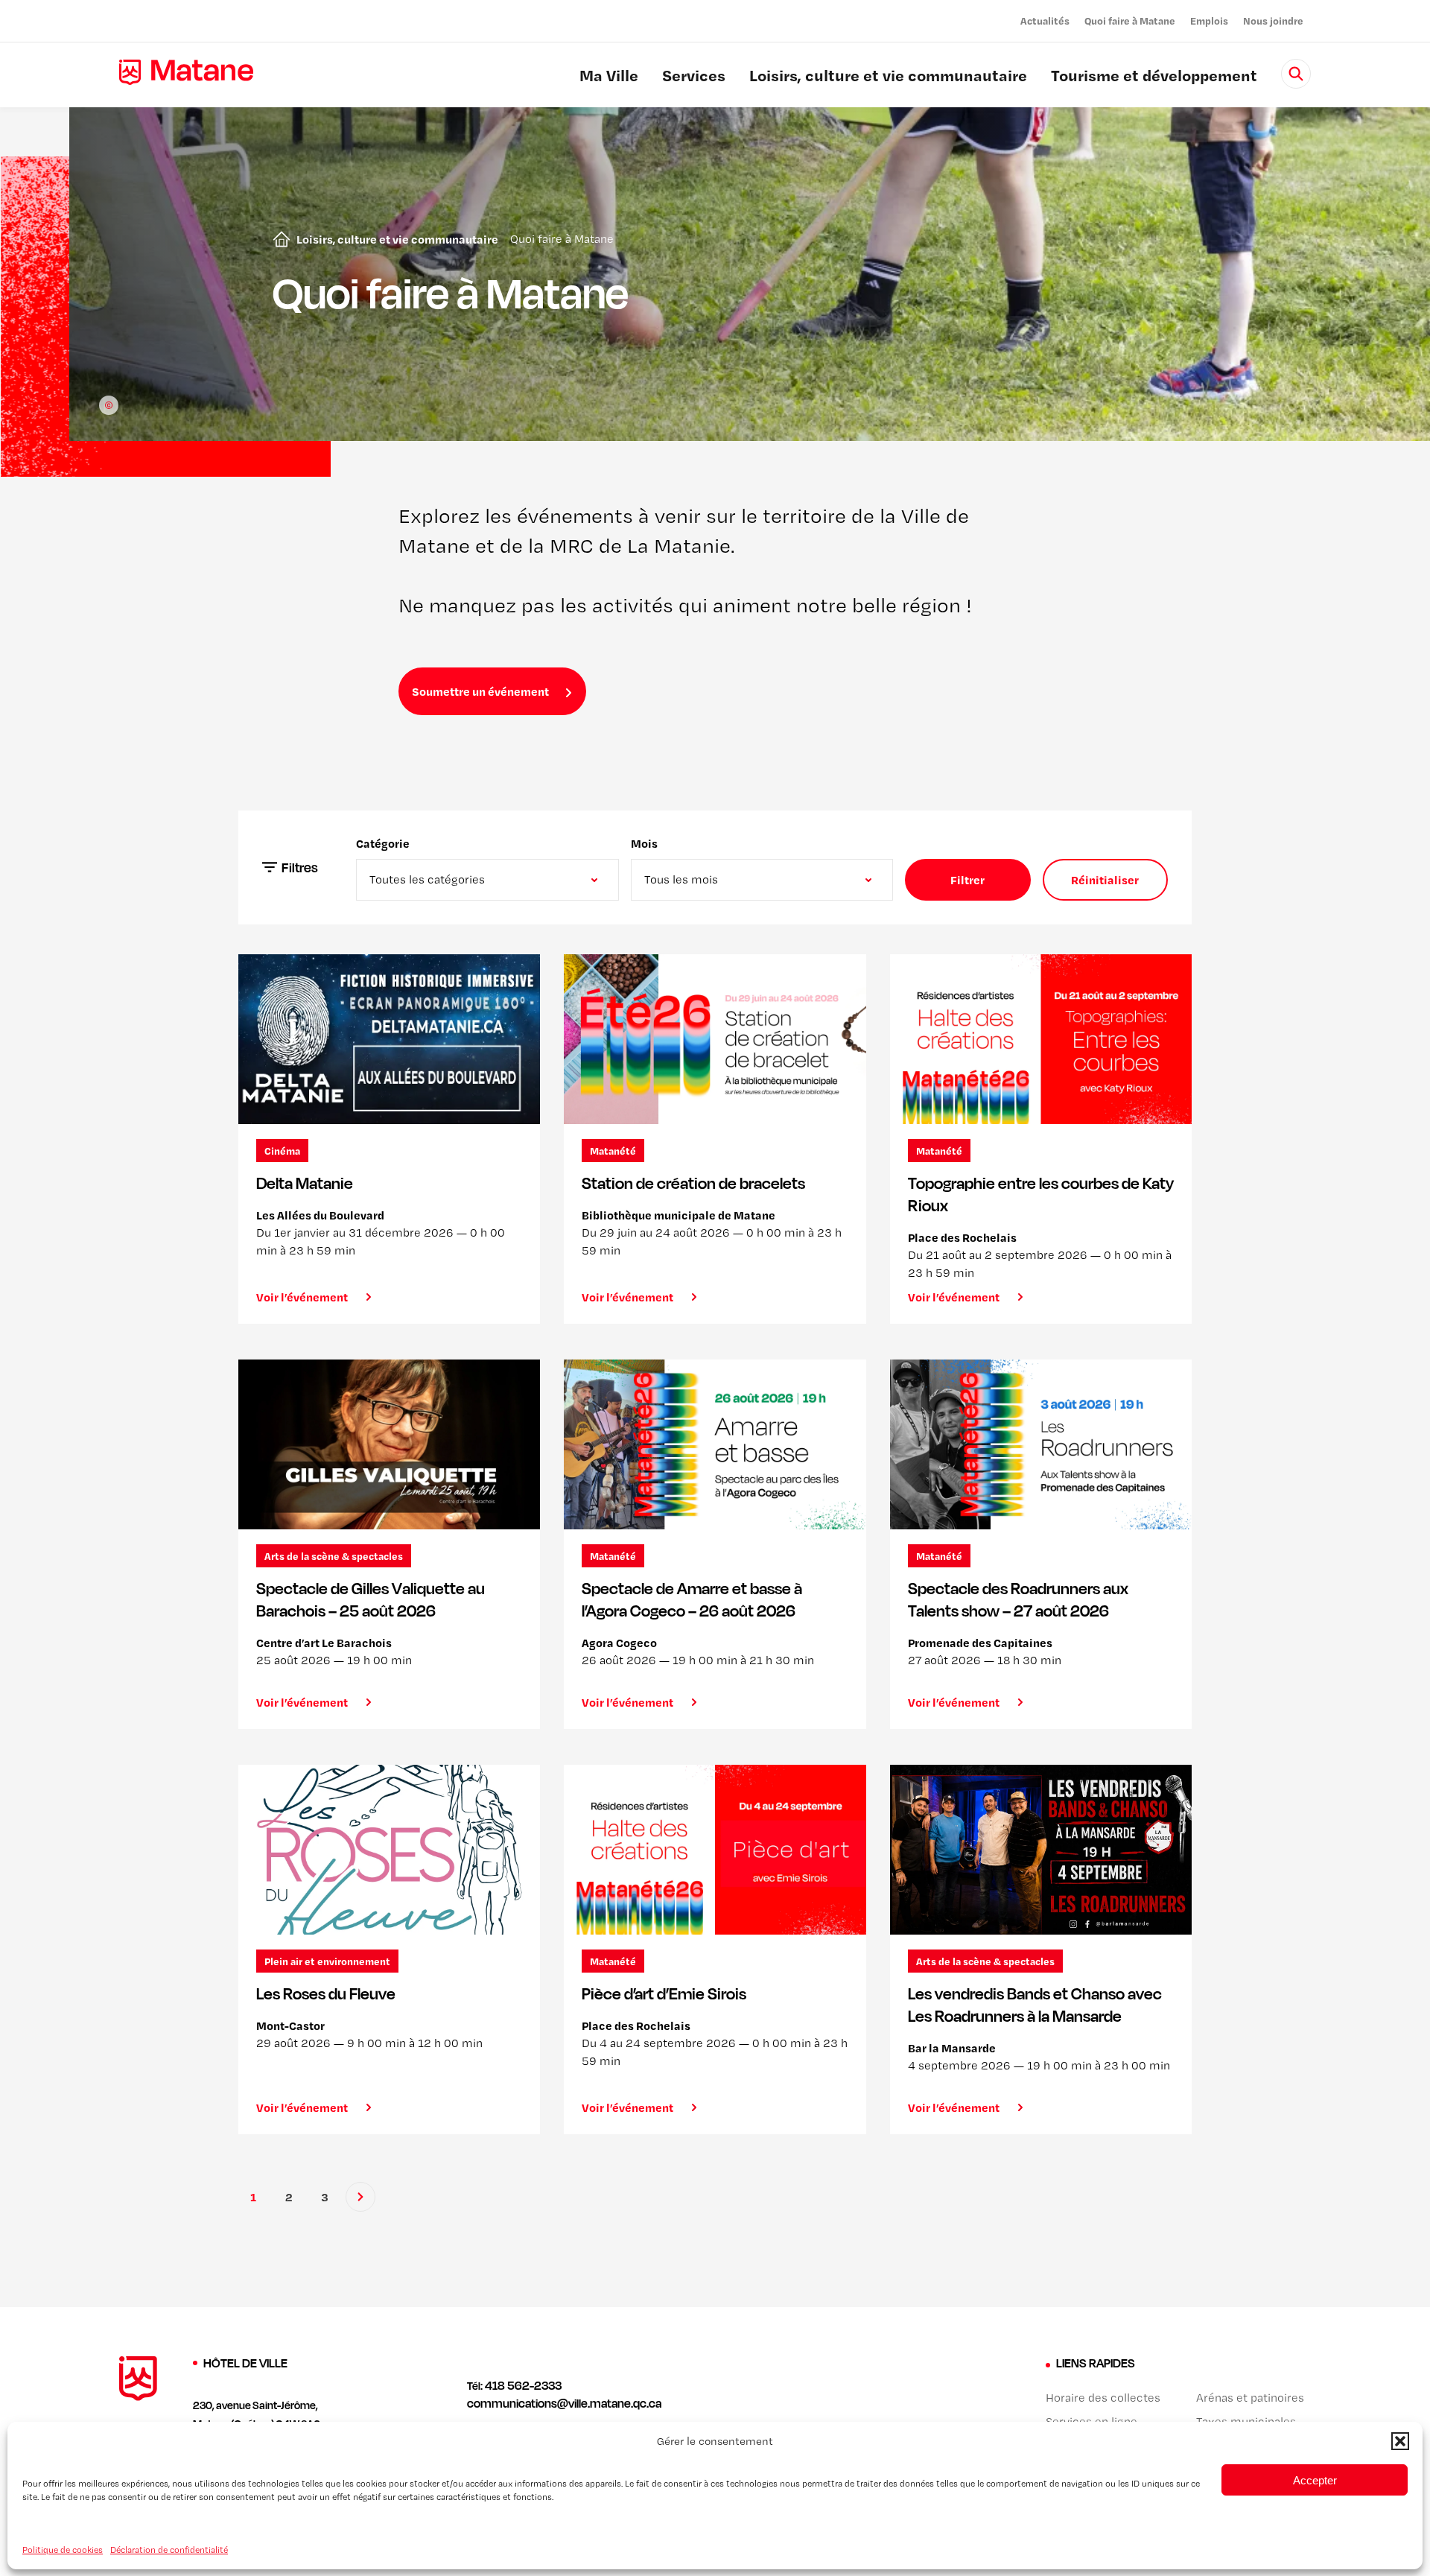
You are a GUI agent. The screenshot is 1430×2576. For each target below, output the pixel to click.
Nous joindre (1273, 20)
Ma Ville (609, 77)
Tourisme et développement (1154, 77)
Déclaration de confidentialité (169, 2549)
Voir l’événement (302, 1297)
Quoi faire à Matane (1130, 20)
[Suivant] (360, 2197)
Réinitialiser (1105, 880)
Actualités (1045, 20)
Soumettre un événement (480, 691)
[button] (1400, 2441)
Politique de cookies (63, 2549)
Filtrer (967, 880)
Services (694, 77)
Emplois (1209, 20)
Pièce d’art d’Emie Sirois (664, 1993)
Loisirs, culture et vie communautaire (888, 77)
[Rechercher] (1296, 74)
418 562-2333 (523, 2385)
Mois (644, 843)
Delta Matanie (305, 1183)
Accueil (279, 239)
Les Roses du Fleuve (326, 1993)
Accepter (1315, 2480)
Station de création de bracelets (693, 1183)
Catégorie (383, 843)
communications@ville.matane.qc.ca (564, 2403)
